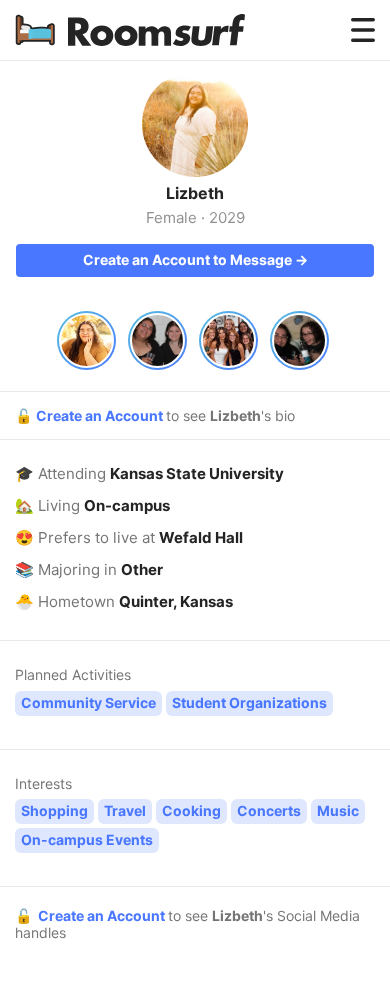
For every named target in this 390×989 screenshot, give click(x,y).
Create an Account (101, 415)
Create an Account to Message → (195, 259)
